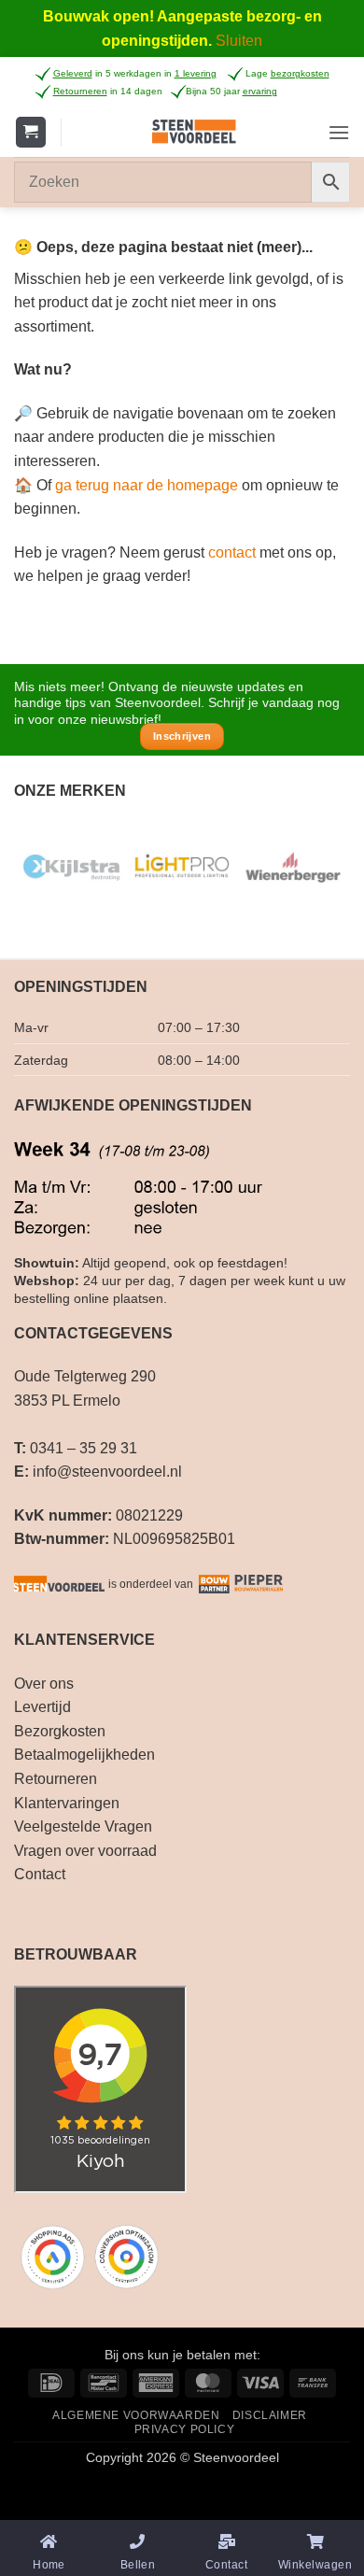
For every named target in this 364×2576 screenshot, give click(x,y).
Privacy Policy (185, 2429)
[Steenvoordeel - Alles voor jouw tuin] (195, 132)
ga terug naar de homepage (147, 485)
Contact (40, 1874)
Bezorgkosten (60, 1731)
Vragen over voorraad (85, 1851)
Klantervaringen (67, 1803)
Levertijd (42, 1707)
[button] (31, 132)
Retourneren (56, 1779)
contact (232, 552)
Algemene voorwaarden (136, 2415)
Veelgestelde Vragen (83, 1826)
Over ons (44, 1684)
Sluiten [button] (239, 41)
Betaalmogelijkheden (84, 1755)
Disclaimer (270, 2415)
